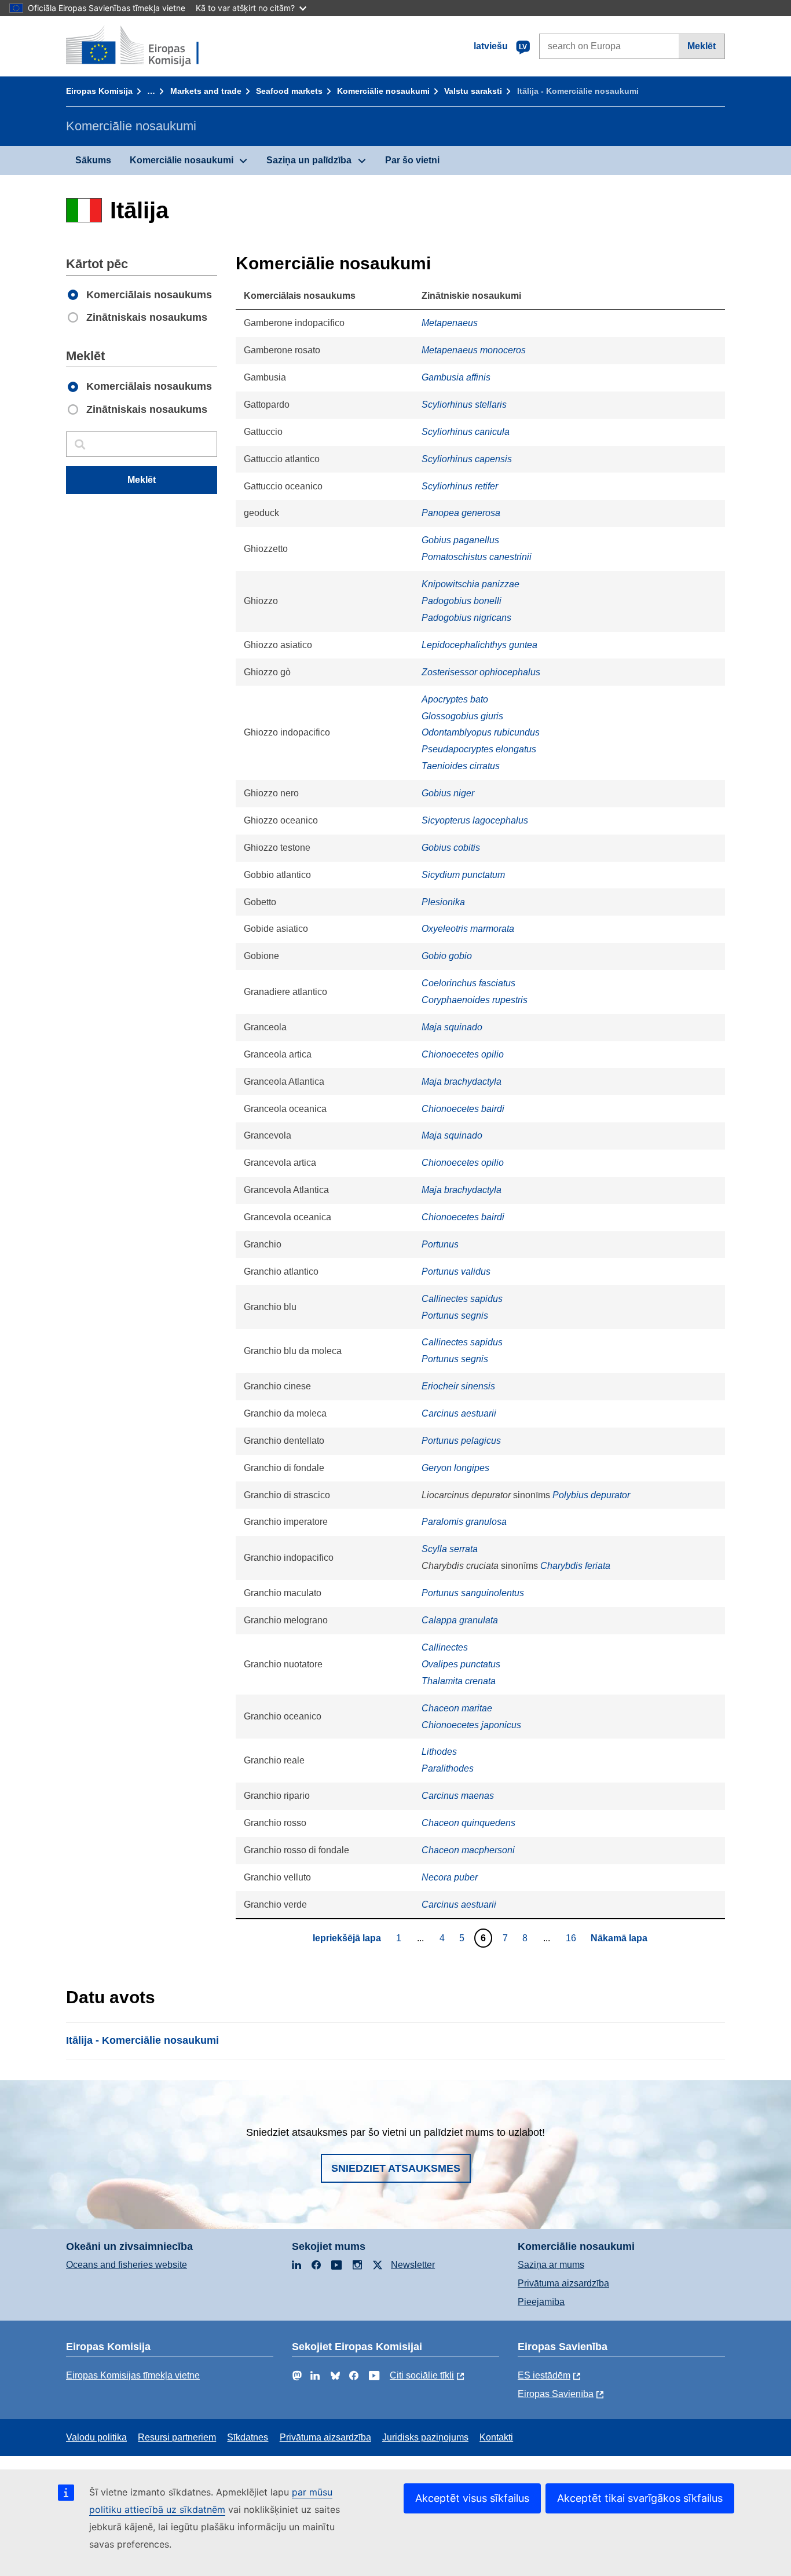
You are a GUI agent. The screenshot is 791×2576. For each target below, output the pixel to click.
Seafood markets (289, 91)
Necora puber (450, 1877)
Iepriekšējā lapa (347, 1938)
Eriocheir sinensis (458, 1386)
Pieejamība (541, 2302)
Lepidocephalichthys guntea (479, 645)
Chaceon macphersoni (468, 1850)
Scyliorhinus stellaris (464, 405)
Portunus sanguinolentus (473, 1593)
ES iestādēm (544, 2375)
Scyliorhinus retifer (460, 486)
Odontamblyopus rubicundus (481, 732)
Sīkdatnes (248, 2437)
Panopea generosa (461, 513)
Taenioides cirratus (461, 766)
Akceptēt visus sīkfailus (472, 2498)
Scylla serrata (450, 1549)
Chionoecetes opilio (463, 1054)
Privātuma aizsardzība (563, 2283)
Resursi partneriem (177, 2437)
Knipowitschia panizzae (470, 584)
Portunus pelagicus (461, 1441)
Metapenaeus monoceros (474, 350)
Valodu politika (96, 2437)
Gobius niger (448, 793)
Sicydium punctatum (463, 875)
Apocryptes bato (455, 699)
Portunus (440, 1244)
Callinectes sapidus (462, 1299)
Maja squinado (452, 1027)
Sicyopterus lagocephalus (475, 820)
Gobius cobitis (451, 848)
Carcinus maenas (458, 1796)
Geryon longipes (455, 1468)
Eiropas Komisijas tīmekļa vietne (133, 2375)
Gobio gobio (447, 956)
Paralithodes (448, 1768)
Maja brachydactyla (462, 1082)
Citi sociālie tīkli (422, 2375)
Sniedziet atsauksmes (396, 2168)
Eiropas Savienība (556, 2394)
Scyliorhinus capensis (467, 459)
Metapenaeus (450, 323)
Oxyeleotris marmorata (468, 929)
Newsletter (413, 2265)
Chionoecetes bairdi (463, 1109)
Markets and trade (206, 91)
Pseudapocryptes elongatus (479, 749)
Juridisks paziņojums (425, 2437)
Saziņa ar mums (551, 2265)
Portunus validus (456, 1271)
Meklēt (702, 46)
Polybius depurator (591, 1495)
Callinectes (445, 1647)
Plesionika (443, 902)
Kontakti (496, 2437)
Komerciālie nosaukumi (383, 91)
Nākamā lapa (619, 1938)
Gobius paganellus (460, 540)
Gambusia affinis (456, 377)
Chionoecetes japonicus (471, 1725)
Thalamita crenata (459, 1681)
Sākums (93, 160)
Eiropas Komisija (99, 91)
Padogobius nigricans (466, 618)
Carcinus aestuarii (459, 1413)
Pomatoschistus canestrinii (477, 557)
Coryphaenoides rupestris (475, 1000)
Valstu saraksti (473, 91)
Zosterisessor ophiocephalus (481, 672)
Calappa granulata (460, 1620)
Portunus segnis (455, 1316)
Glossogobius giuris (462, 716)
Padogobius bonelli (462, 601)
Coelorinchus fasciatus (468, 983)
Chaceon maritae (457, 1708)
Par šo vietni (412, 160)
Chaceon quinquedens (468, 1823)
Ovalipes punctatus (461, 1664)
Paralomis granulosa (464, 1522)
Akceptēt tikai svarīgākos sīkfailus (640, 2498)
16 (572, 1938)
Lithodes (439, 1752)
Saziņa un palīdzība (309, 160)
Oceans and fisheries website (127, 2265)
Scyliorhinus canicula (466, 432)
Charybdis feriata (575, 1566)
